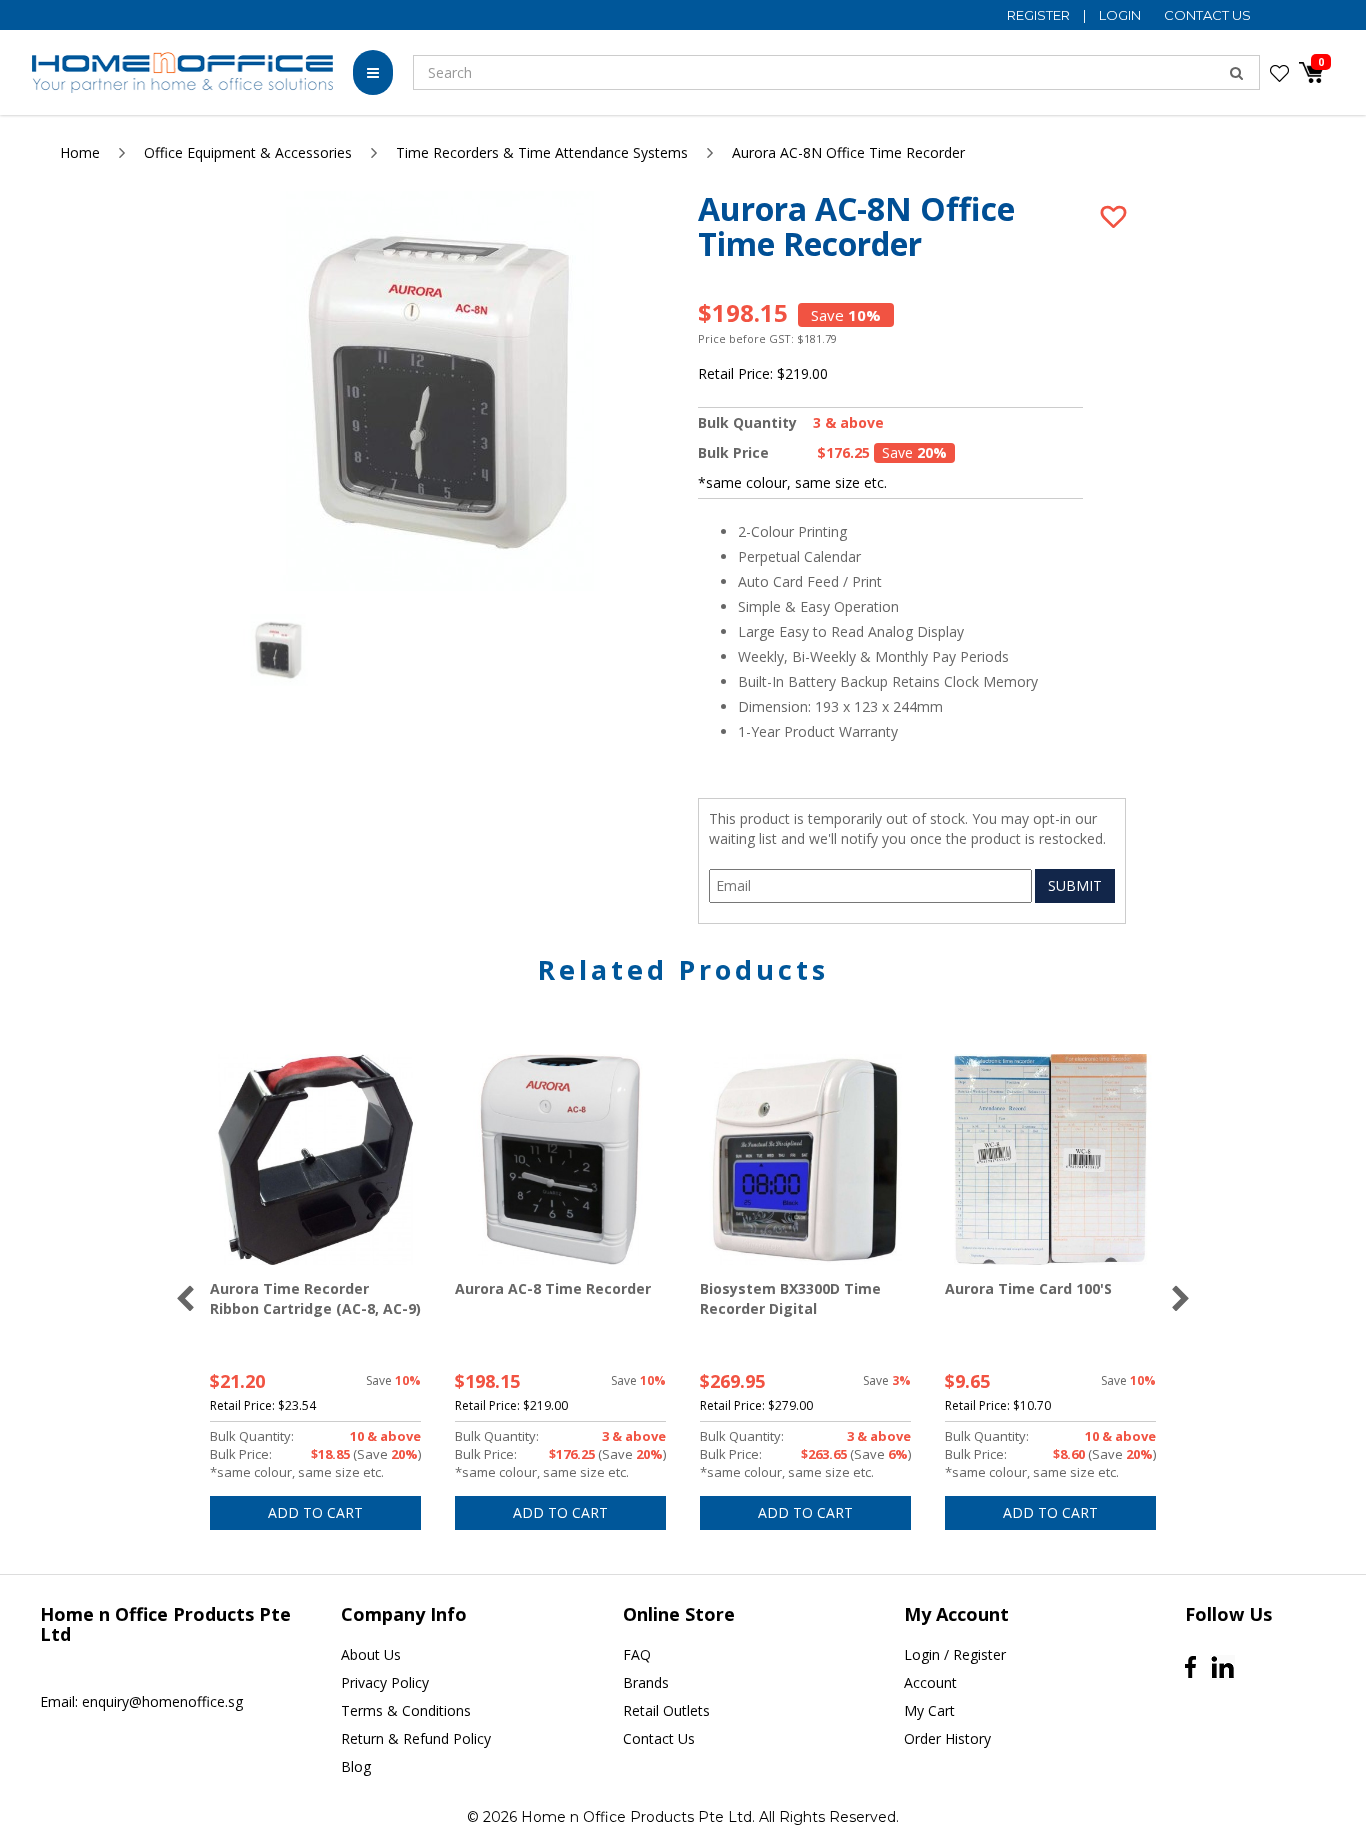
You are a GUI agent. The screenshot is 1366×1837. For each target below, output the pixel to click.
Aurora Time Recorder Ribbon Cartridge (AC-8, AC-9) (315, 1298)
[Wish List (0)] (1279, 73)
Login (1121, 15)
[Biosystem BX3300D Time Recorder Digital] (805, 1159)
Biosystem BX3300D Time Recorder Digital (790, 1298)
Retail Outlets (666, 1710)
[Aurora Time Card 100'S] (1050, 1159)
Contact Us (1207, 15)
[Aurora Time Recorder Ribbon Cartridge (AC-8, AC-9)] (315, 1159)
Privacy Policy (385, 1682)
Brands (646, 1682)
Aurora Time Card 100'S (1028, 1288)
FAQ (637, 1654)
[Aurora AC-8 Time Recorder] (560, 1159)
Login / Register (955, 1654)
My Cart (929, 1710)
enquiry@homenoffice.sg (162, 1701)
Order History (947, 1738)
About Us (371, 1654)
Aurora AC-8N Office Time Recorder (848, 152)
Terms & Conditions (406, 1710)
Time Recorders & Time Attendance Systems (542, 152)
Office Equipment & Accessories (248, 152)
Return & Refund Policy (416, 1738)
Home (80, 152)
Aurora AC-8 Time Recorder (553, 1288)
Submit (1075, 885)
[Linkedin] (1222, 1667)
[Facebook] (1190, 1667)
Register (1040, 15)
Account (930, 1682)
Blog (356, 1766)
